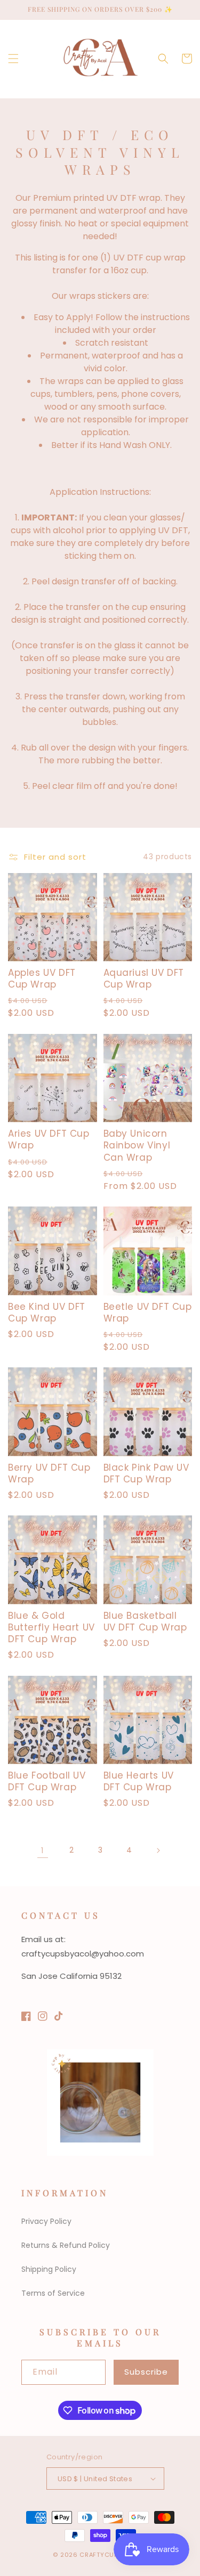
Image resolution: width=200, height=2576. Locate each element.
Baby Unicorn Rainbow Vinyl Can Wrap (137, 1145)
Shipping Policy (49, 2269)
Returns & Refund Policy (66, 2245)
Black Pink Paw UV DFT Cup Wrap (146, 1473)
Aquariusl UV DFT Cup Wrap (144, 979)
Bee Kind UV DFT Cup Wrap (47, 1313)
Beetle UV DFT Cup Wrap (148, 1313)
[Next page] (158, 1851)
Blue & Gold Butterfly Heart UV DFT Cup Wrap (51, 1627)
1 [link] (42, 1850)
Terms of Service (53, 2293)
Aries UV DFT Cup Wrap (49, 1139)
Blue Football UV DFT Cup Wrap (47, 1781)
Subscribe (146, 2372)
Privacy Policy (46, 2221)
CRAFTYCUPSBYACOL (113, 2555)
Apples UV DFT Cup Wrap (42, 979)
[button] (13, 59)
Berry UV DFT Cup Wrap (49, 1473)
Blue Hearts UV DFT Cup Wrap (139, 1781)
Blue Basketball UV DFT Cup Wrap (145, 1621)
